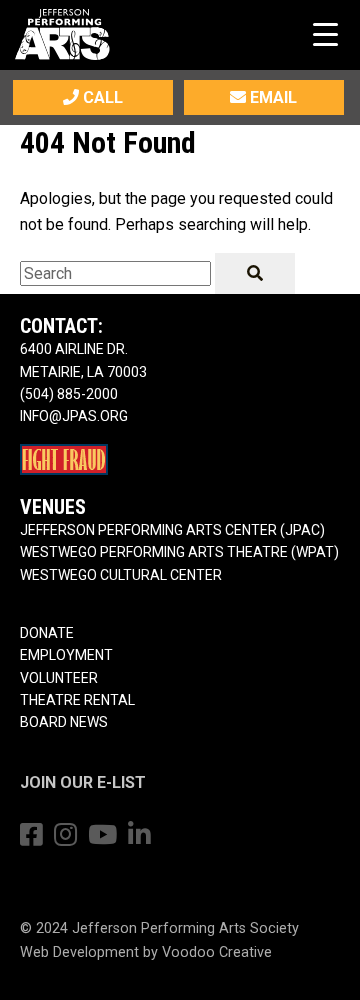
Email (271, 97)
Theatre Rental (77, 700)
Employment (66, 655)
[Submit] (255, 273)
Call (101, 97)
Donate (47, 633)
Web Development (79, 952)
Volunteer (59, 678)
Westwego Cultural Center (121, 575)
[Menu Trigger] (325, 33)
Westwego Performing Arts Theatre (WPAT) (179, 552)
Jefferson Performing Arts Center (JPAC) (172, 530)
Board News (64, 722)
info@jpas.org (74, 416)
